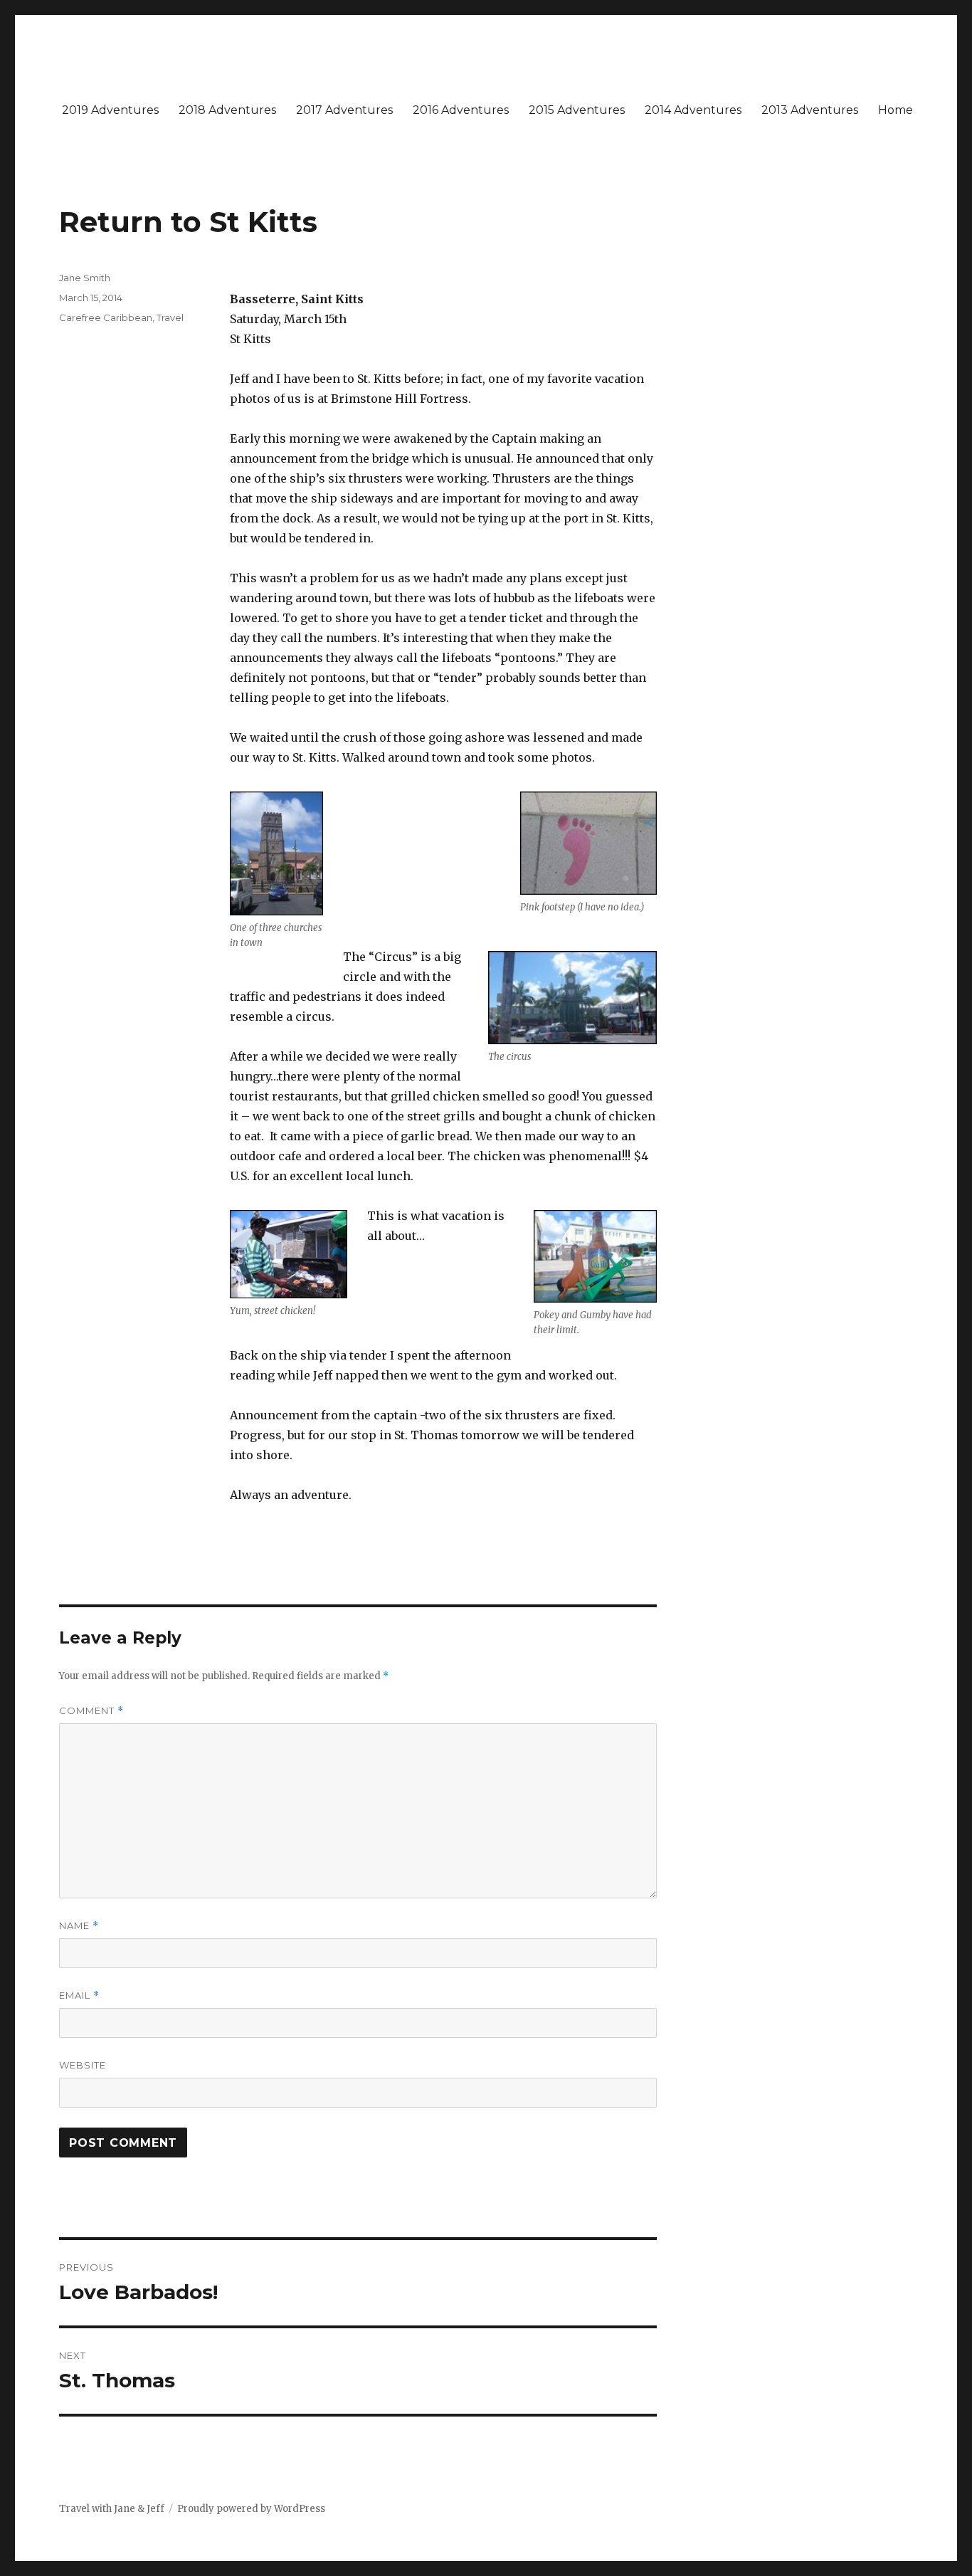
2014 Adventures (693, 110)
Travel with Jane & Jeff (112, 2509)
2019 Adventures (110, 110)
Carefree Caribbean (106, 317)
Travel (170, 317)
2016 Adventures (461, 110)
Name (79, 1926)
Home (896, 110)
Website (83, 2065)
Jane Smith (85, 278)
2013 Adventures (810, 110)
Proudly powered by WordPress (251, 2509)
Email (79, 1996)
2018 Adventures (227, 110)
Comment (91, 1711)
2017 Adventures (344, 110)
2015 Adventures (577, 110)
